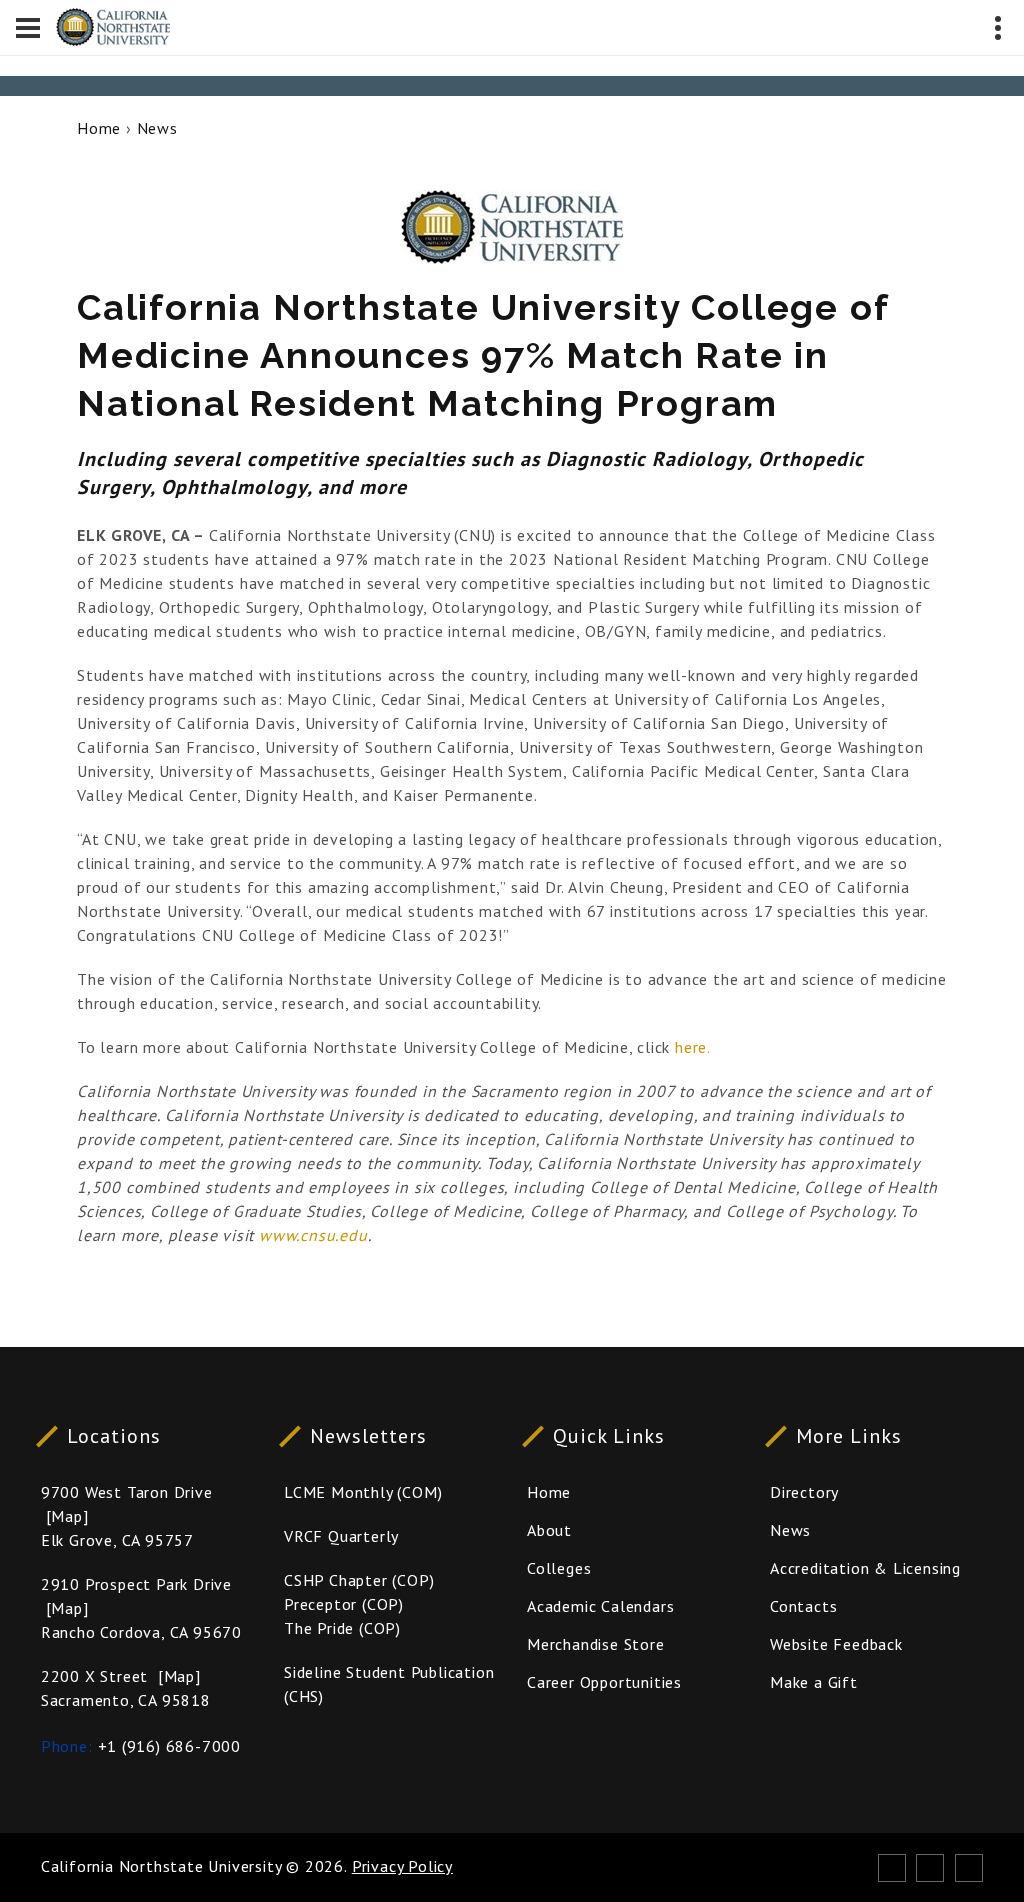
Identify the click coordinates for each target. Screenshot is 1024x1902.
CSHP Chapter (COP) (359, 1580)
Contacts (803, 1606)
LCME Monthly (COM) (363, 1492)
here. (690, 1047)
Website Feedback (836, 1644)
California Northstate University (161, 1866)
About (549, 1530)
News (157, 128)
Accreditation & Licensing (865, 1568)
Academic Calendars (600, 1606)
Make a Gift (814, 1682)
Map (66, 1516)
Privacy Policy (402, 1866)
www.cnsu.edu (313, 1235)
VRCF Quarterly (341, 1536)
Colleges (559, 1568)
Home (99, 128)
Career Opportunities (604, 1682)
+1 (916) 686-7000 (170, 1746)
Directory (804, 1492)
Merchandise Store (596, 1644)
